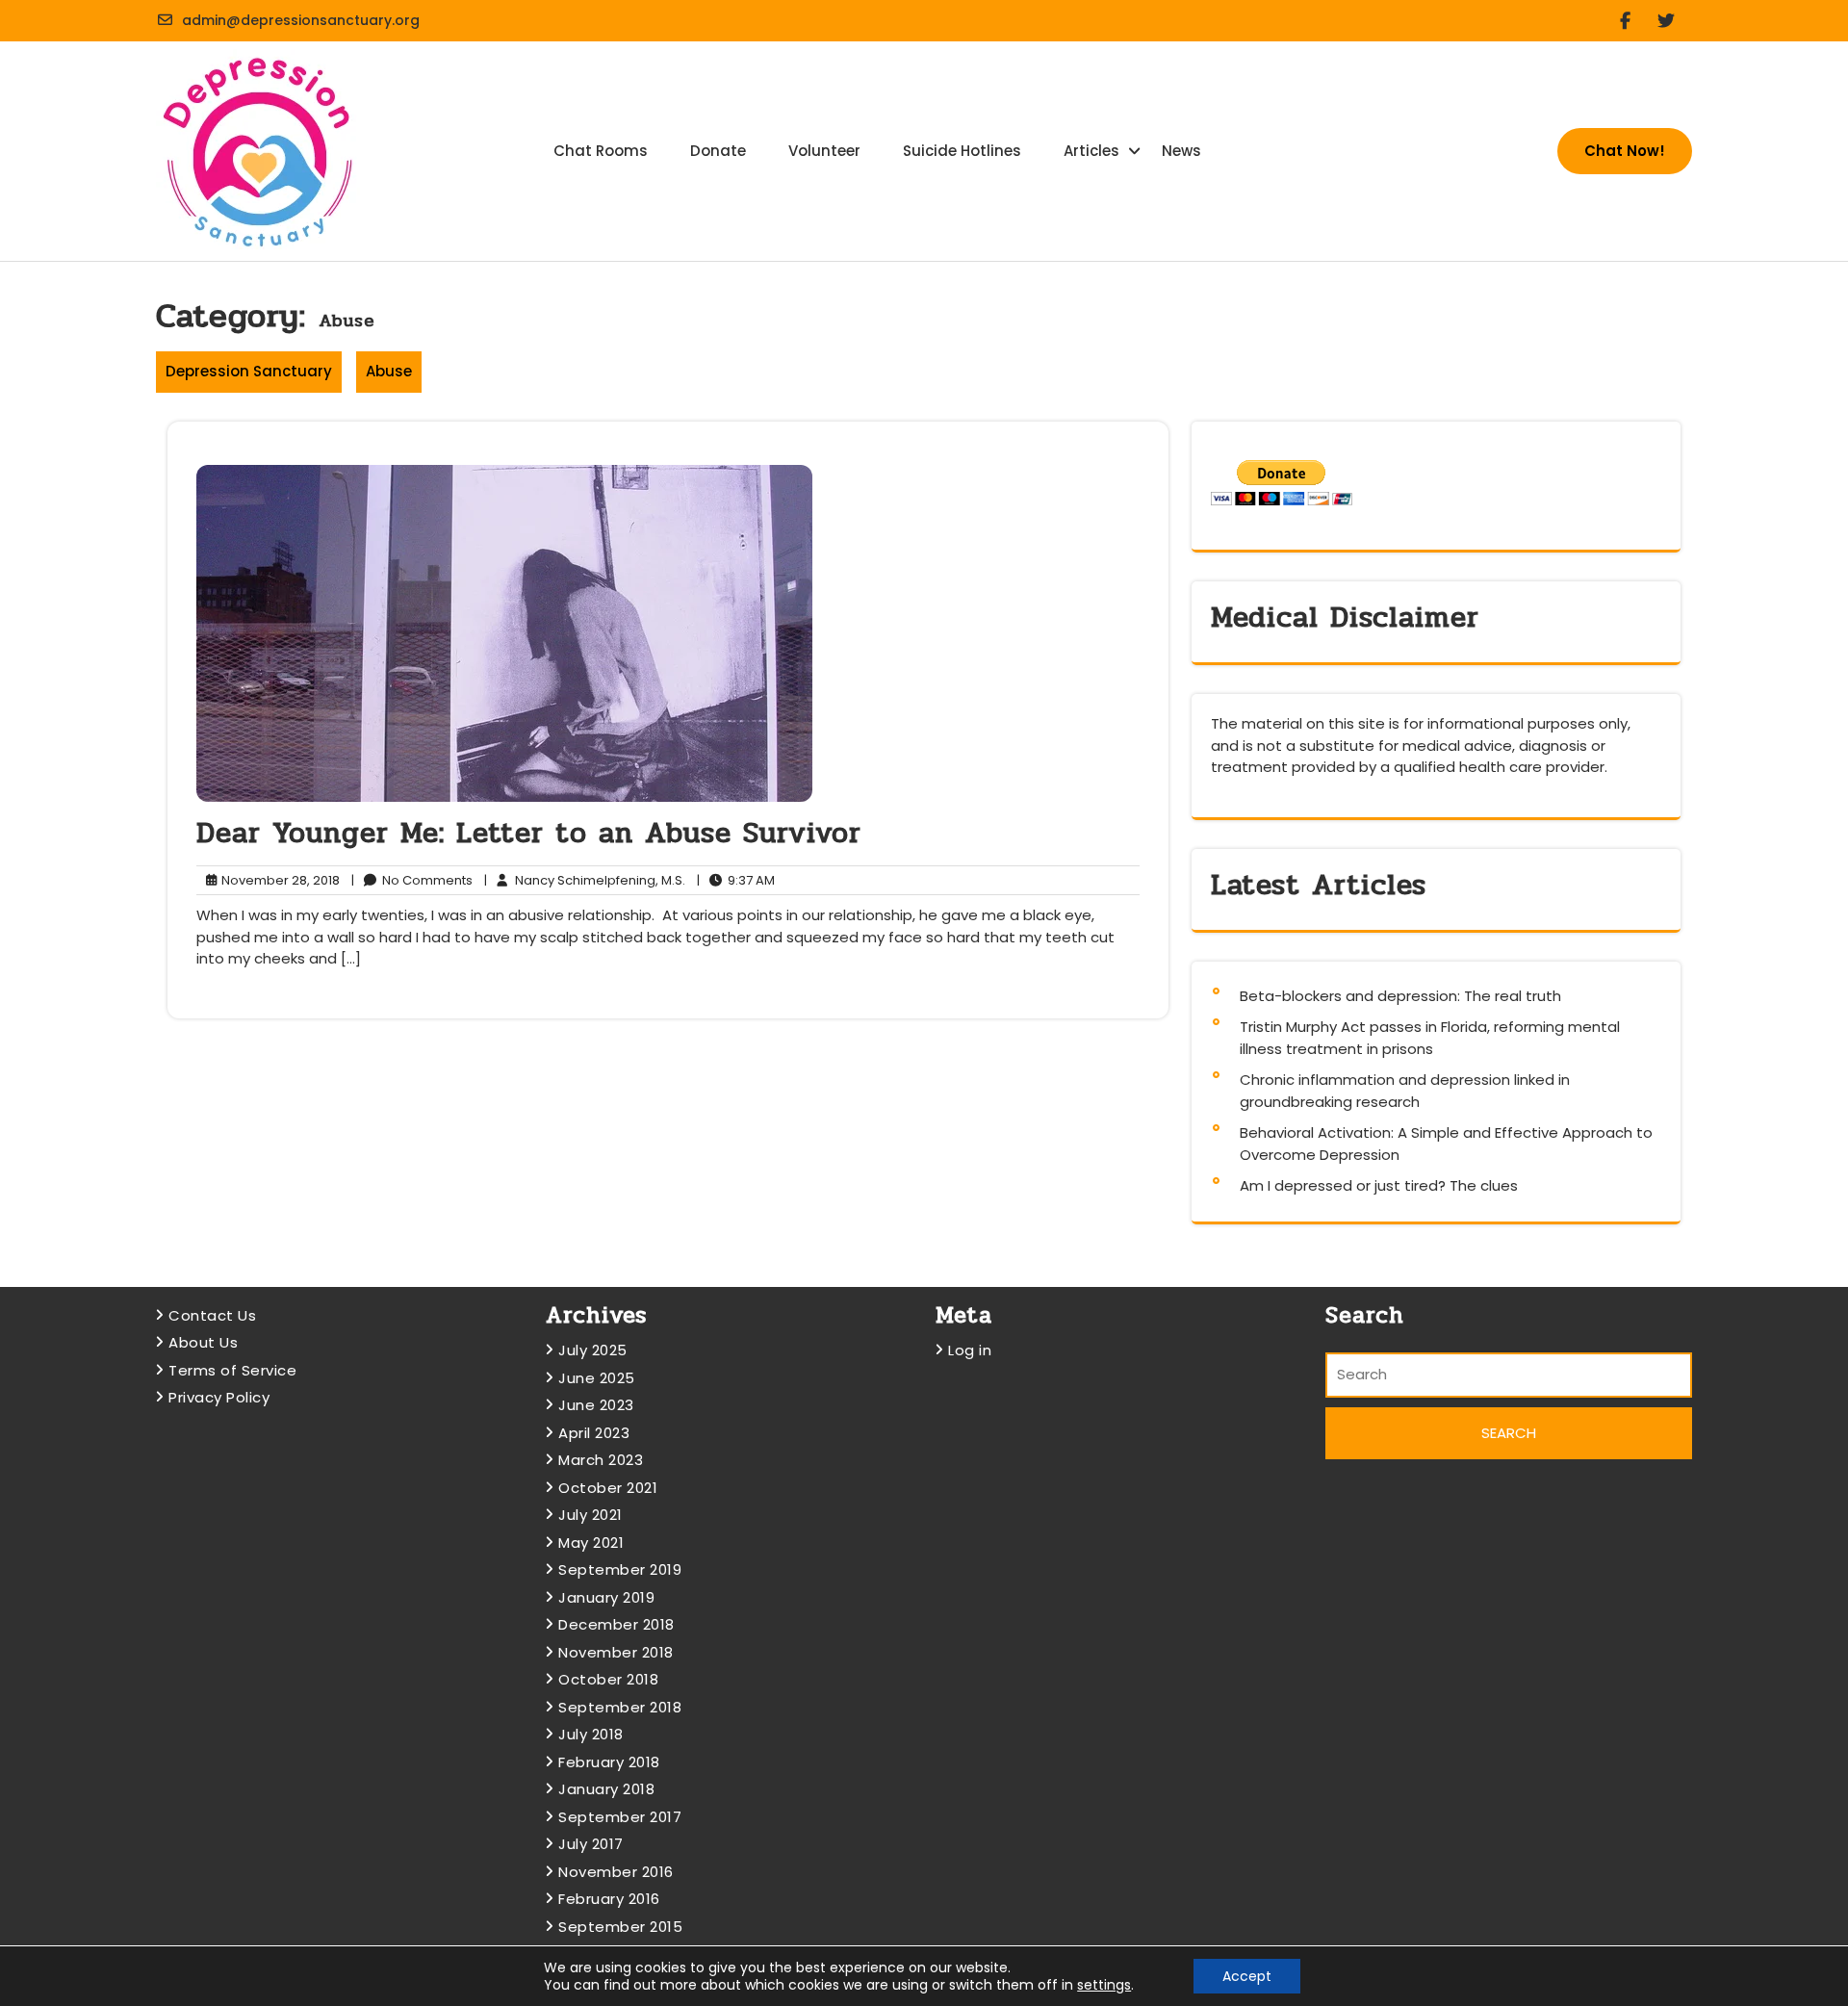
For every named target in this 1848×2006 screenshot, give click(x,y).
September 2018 (620, 1707)
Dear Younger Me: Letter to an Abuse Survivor (529, 833)
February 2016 (609, 1899)
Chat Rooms (601, 151)
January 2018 (606, 1789)
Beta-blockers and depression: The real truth (1400, 996)
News (1181, 151)
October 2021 (608, 1488)
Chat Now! (1625, 151)
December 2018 (616, 1624)
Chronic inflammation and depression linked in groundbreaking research (1405, 1091)
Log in (970, 1350)
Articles (1091, 151)
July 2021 (590, 1515)
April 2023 (594, 1433)
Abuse (389, 371)
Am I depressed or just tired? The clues (1379, 1185)
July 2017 (591, 1844)
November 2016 (616, 1872)
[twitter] (1674, 21)
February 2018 (609, 1762)
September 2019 (620, 1569)
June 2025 (597, 1378)
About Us (203, 1342)
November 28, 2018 (278, 881)
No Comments (412, 881)
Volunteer (824, 151)
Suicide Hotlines (962, 151)
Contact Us (212, 1315)
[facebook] (1633, 21)
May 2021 (591, 1543)
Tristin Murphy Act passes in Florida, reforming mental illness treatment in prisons (1430, 1038)
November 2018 (616, 1652)
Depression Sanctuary (249, 371)
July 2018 (591, 1734)
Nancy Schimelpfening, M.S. (585, 881)
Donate (718, 151)
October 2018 (608, 1679)
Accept (1247, 1976)
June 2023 (596, 1405)
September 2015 (620, 1927)
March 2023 (601, 1460)
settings (1104, 1985)
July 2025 (593, 1350)
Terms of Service (232, 1370)
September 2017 (620, 1817)
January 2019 (606, 1597)
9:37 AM (736, 881)
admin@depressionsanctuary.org (301, 20)
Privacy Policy (219, 1397)
